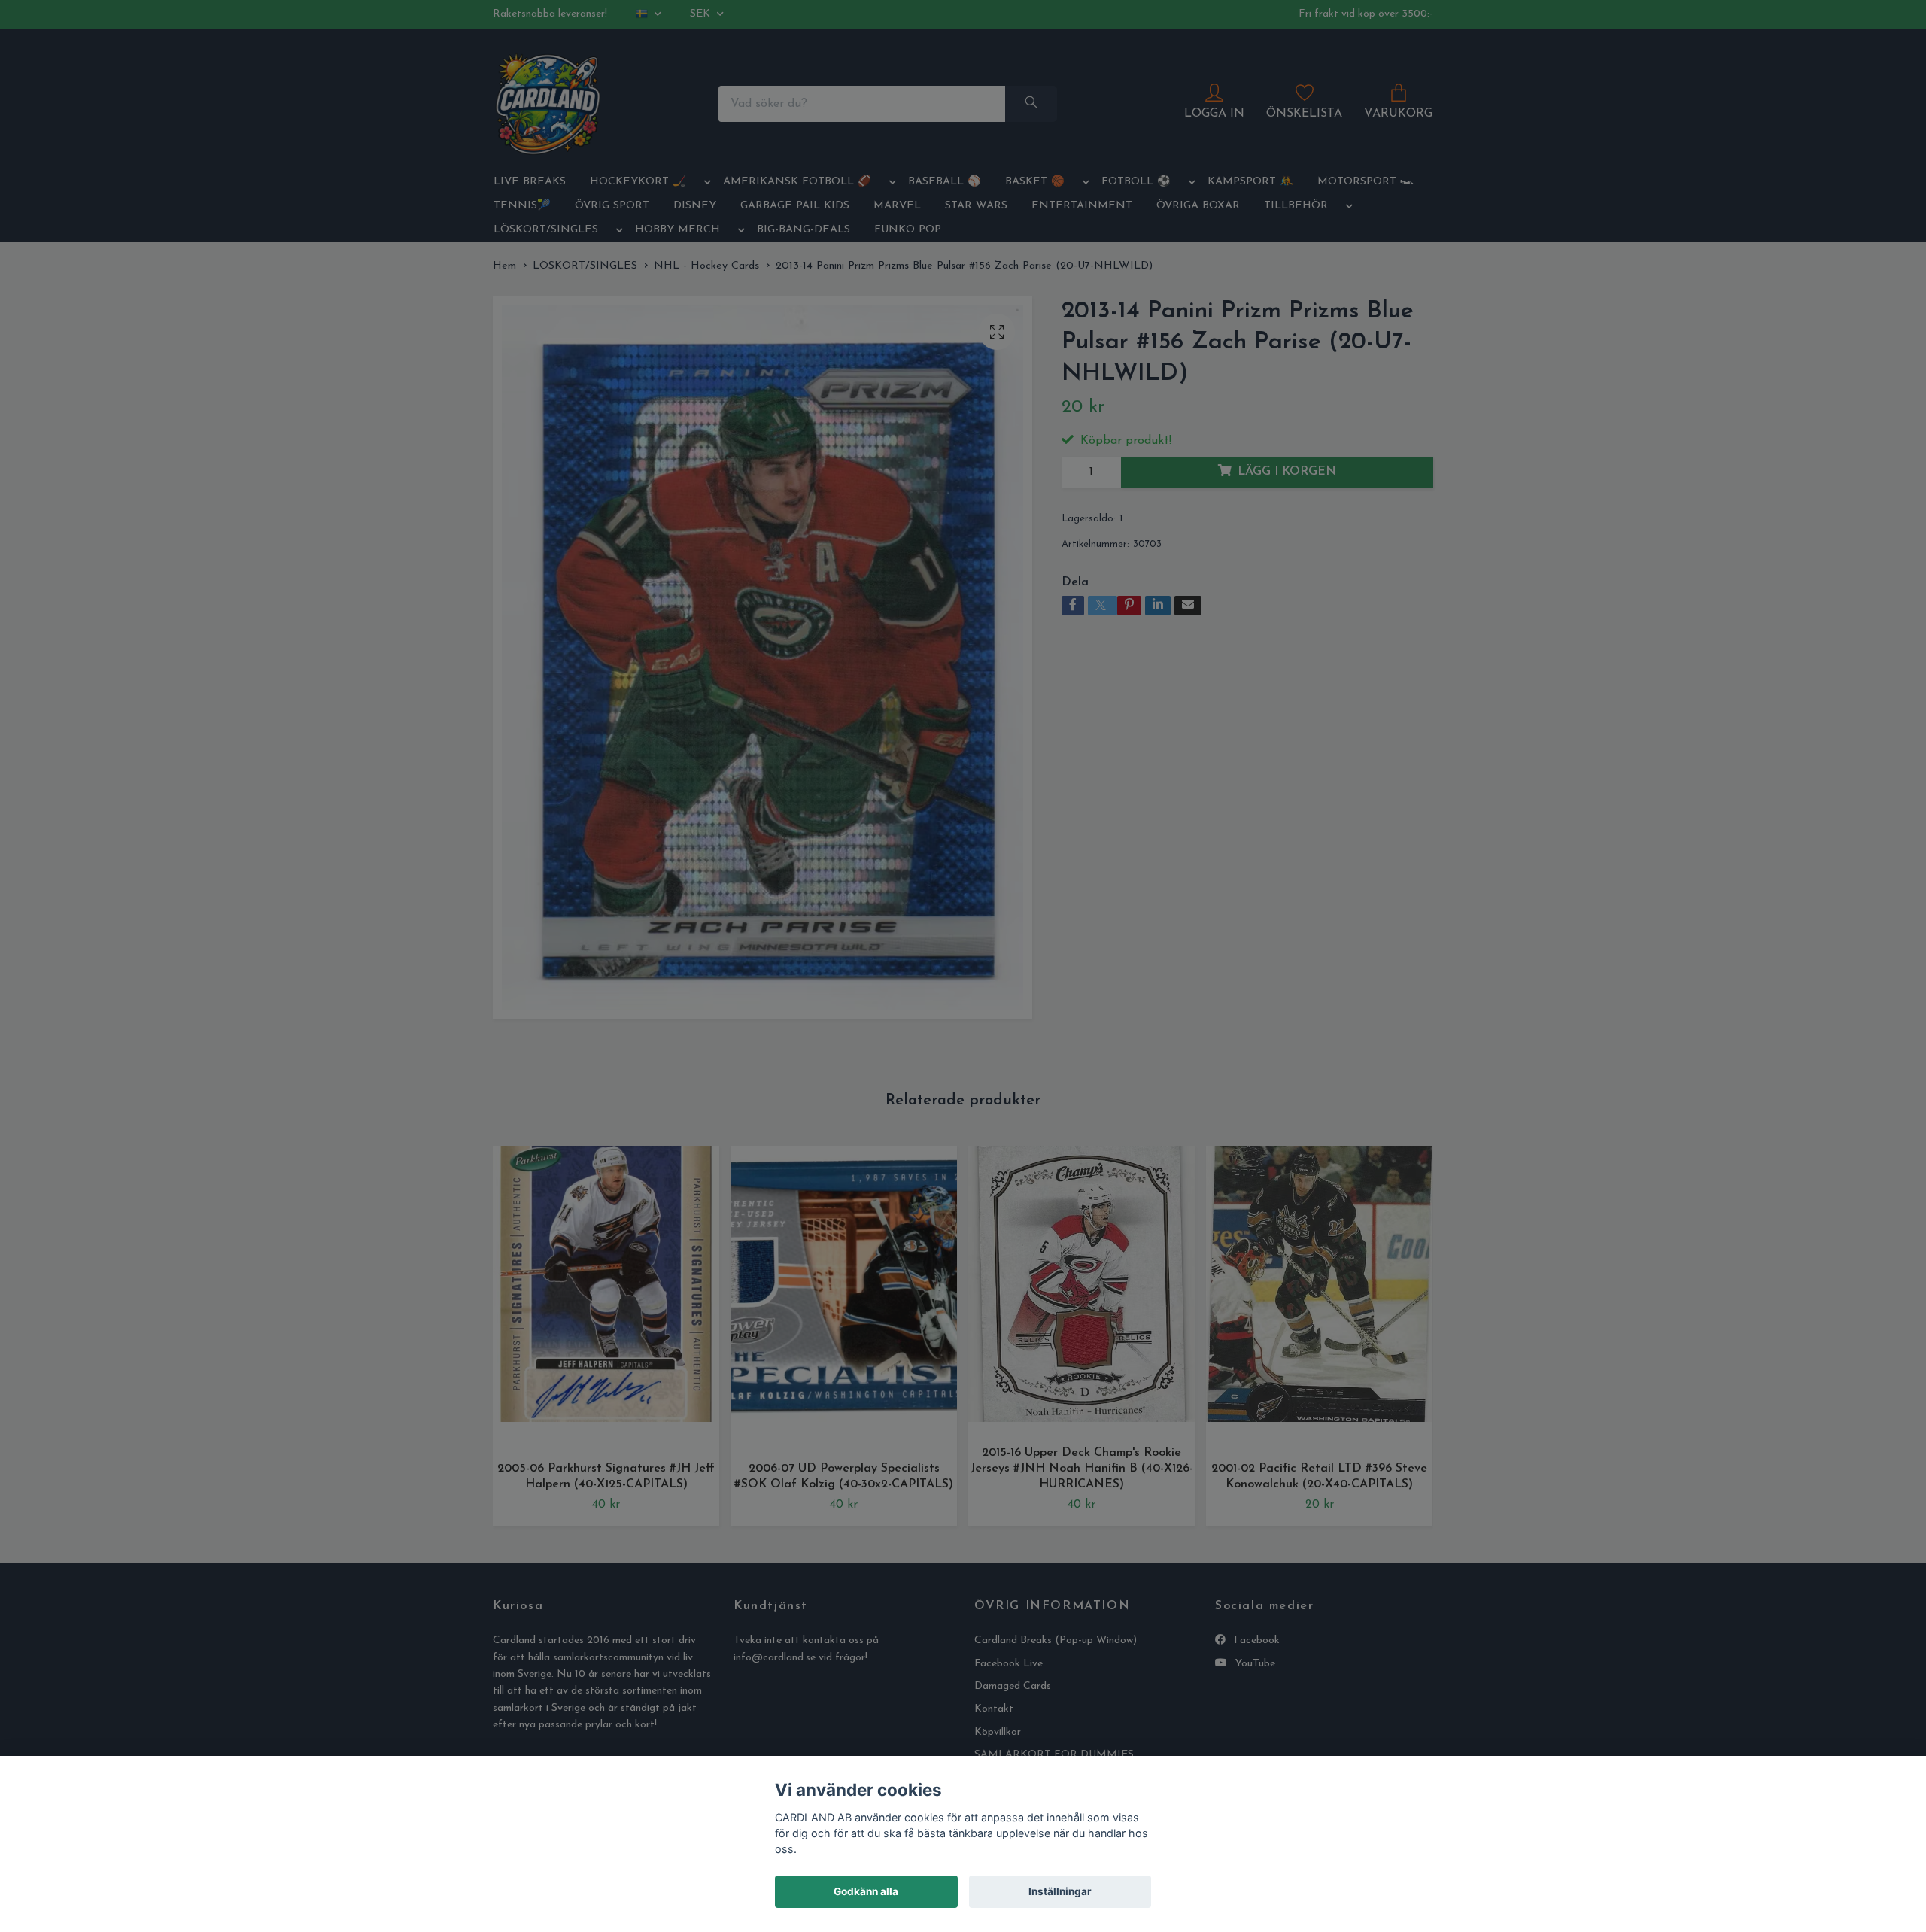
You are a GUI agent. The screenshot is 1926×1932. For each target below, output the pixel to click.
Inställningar (1060, 1891)
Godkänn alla (866, 1891)
